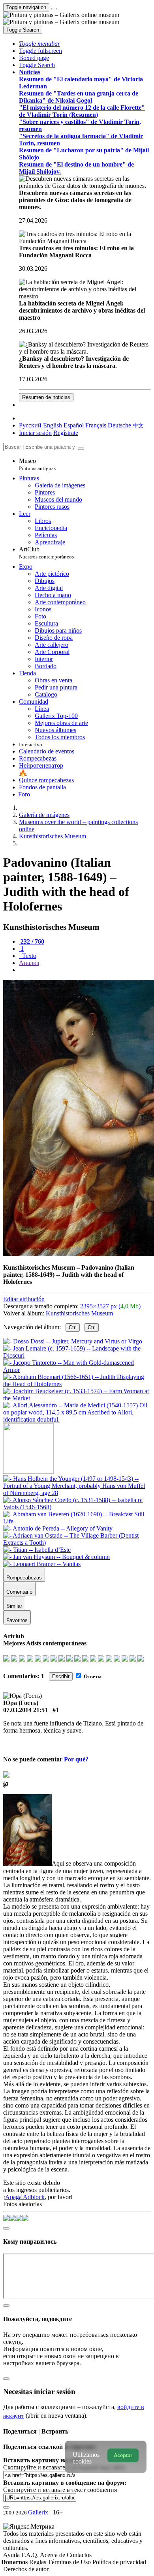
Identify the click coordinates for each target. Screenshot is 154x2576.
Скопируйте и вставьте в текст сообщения (60, 2490)
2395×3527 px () (110, 1306)
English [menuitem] (53, 425)
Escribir (61, 1676)
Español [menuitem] (74, 425)
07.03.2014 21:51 (25, 1710)
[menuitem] (138, 425)
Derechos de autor (26, 2569)
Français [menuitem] (96, 425)
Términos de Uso (70, 2562)
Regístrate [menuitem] (66, 433)
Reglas (38, 2562)
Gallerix (38, 2512)
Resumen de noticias (46, 397)
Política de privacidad (119, 2562)
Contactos (79, 2555)
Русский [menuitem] (30, 425)
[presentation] (85, 970)
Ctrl (73, 1327)
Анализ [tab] (29, 963)
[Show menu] (54, 9)
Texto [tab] (28, 956)
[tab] (32, 941)
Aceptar (123, 2455)
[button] (39, 44)
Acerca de (53, 2555)
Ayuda (12, 2555)
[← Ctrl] (77, 1419)
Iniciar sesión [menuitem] (35, 433)
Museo (37, 464)
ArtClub (46, 553)
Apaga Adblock (25, 2197)
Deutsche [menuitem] (119, 425)
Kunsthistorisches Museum (79, 1313)
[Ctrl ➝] (77, 1493)
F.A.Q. (31, 2555)
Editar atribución (24, 1299)
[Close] (81, 449)
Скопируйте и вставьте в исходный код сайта (64, 2467)
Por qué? (76, 1759)
